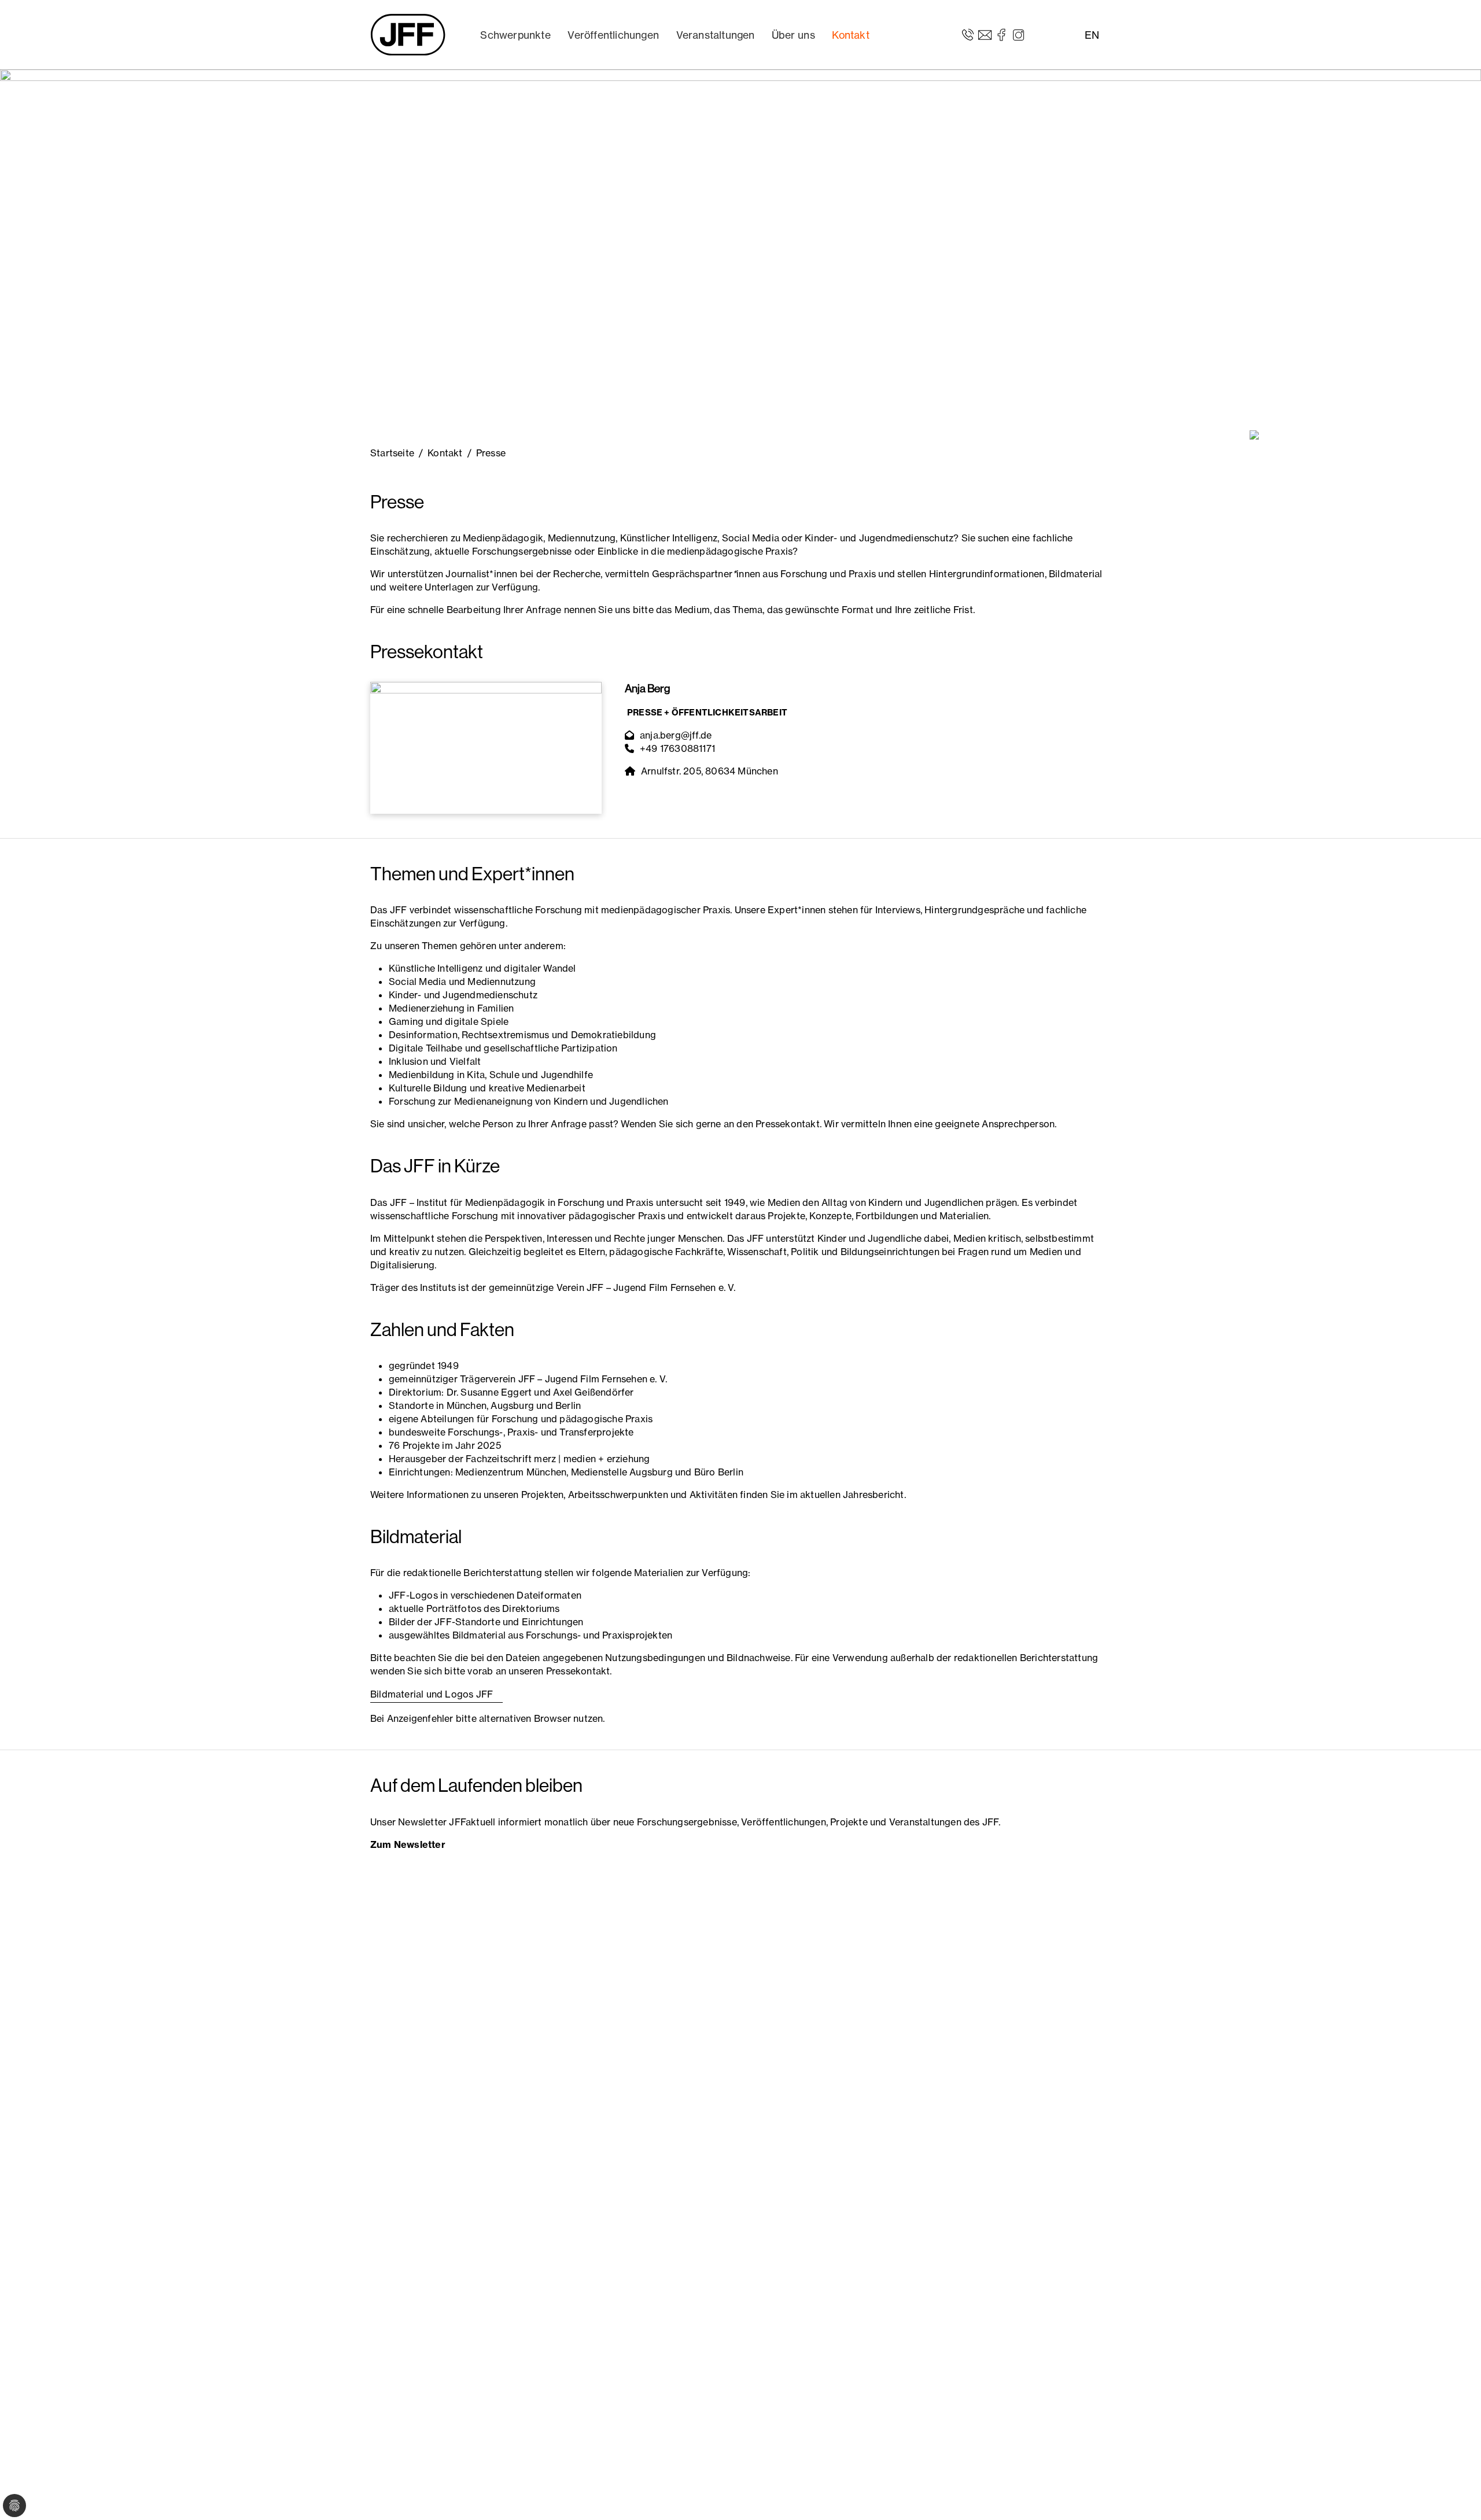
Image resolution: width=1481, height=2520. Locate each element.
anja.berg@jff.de (676, 735)
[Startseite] (408, 35)
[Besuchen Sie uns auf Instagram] (1018, 34)
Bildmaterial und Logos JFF (432, 1694)
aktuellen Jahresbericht (852, 1495)
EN (1092, 35)
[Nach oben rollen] (1456, 2495)
